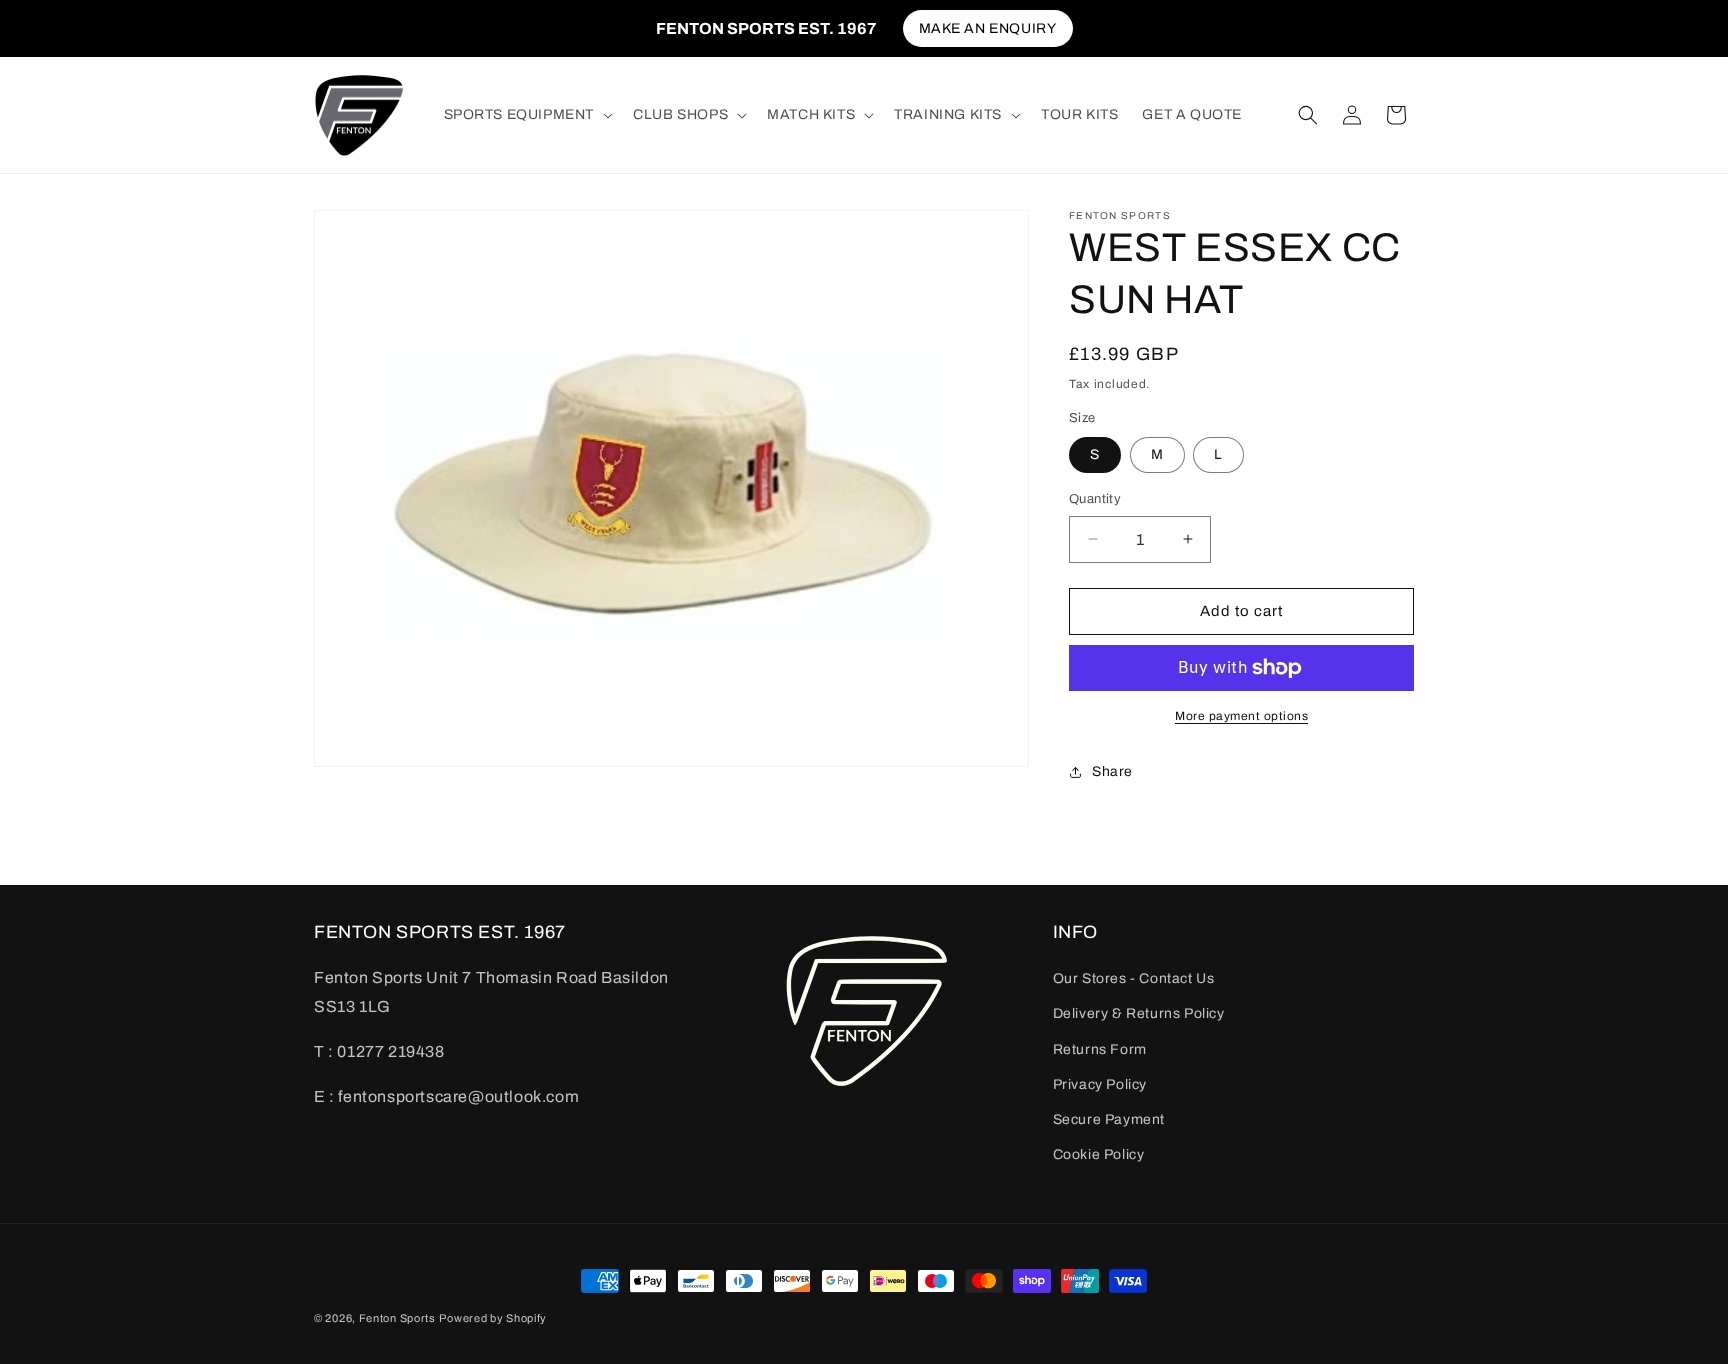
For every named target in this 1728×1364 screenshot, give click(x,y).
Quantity (1095, 499)
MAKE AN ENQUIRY (988, 28)
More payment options (1241, 716)
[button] (527, 115)
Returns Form (1100, 1049)
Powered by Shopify (493, 1318)
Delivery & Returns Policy (1139, 1014)
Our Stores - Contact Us (1134, 978)
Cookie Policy (1099, 1154)
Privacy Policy (1100, 1084)
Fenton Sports (397, 1318)
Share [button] (1112, 771)
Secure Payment (1109, 1119)
